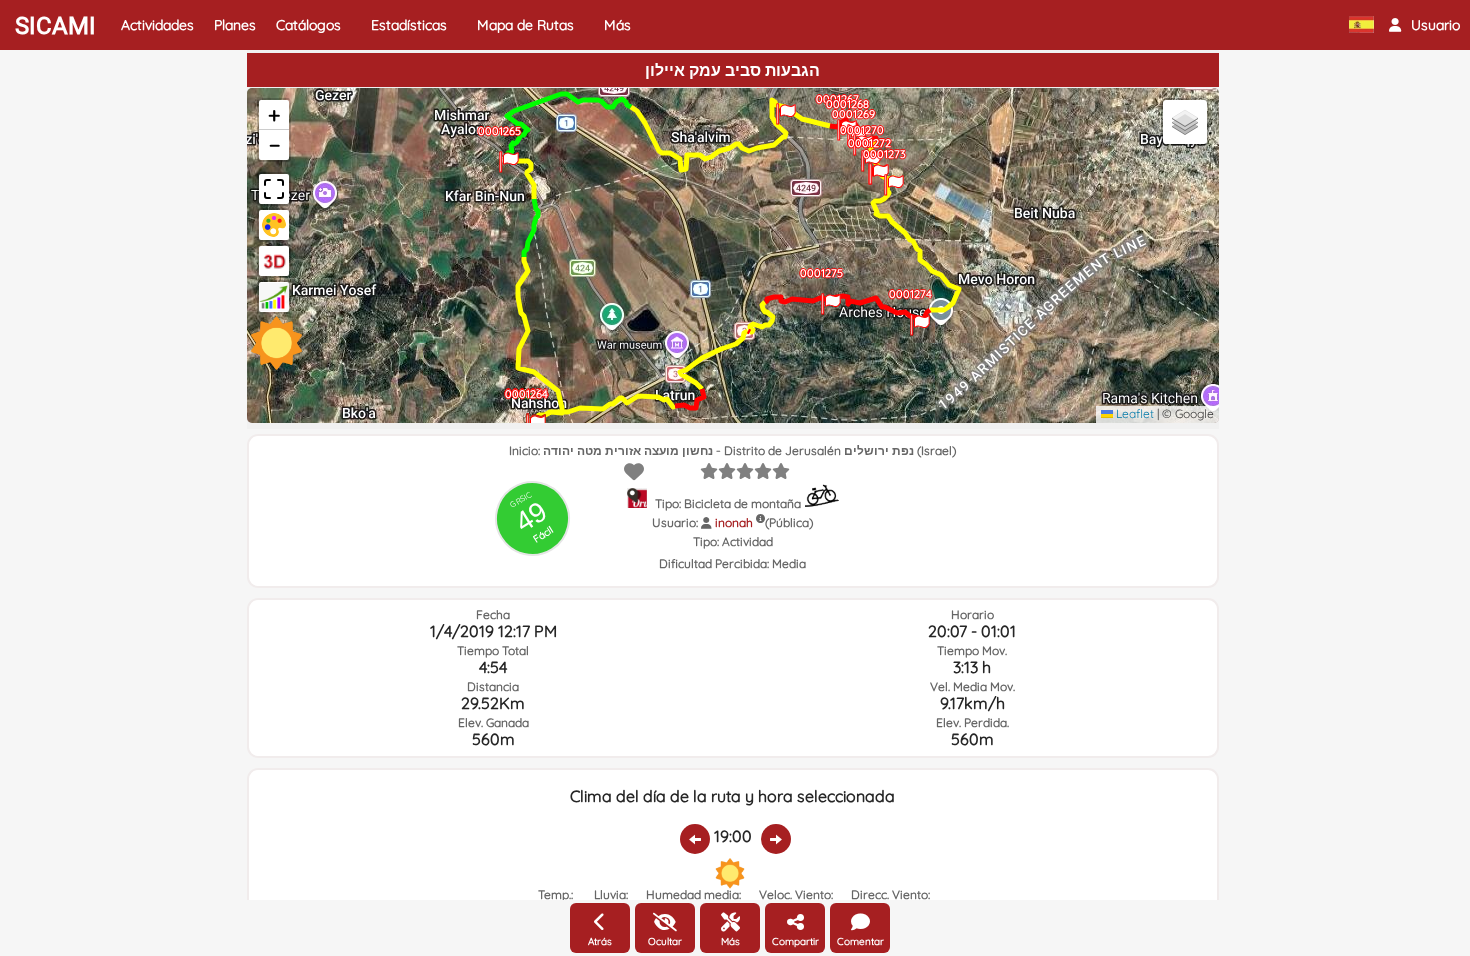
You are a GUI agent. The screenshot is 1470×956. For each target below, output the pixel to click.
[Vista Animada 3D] (274, 261)
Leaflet (1133, 413)
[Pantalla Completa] (274, 189)
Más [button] (617, 25)
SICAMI (55, 26)
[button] (1424, 25)
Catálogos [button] (308, 25)
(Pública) (789, 522)
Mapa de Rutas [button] (525, 25)
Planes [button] (235, 25)
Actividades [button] (157, 25)
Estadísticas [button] (409, 25)
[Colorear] (274, 225)
